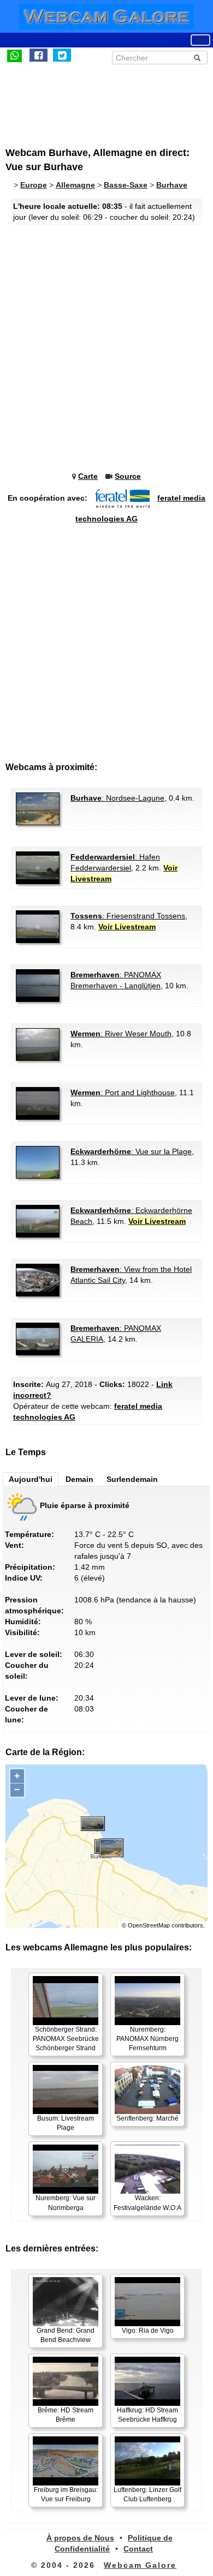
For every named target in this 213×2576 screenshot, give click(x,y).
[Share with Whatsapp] (14, 55)
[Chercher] (197, 58)
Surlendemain (132, 1479)
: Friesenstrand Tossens (128, 916)
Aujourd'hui (31, 1479)
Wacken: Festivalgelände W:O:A (147, 2203)
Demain (79, 1479)
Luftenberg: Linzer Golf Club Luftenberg (147, 2494)
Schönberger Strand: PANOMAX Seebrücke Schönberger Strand (66, 2039)
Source (128, 476)
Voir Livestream (127, 927)
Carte (88, 476)
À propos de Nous (80, 2538)
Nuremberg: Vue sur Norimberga (66, 2203)
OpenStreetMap (149, 1925)
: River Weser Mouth (121, 1034)
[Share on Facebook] (39, 55)
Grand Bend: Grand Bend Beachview (66, 2335)
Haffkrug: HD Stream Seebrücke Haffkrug (147, 2415)
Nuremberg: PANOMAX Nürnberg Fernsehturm (147, 2039)
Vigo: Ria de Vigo (148, 2331)
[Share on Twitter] (62, 55)
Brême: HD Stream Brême (66, 2415)
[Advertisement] (96, 100)
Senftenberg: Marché (147, 2118)
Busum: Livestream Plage (66, 2123)
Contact (138, 2549)
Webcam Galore (140, 2565)
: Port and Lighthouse (123, 1092)
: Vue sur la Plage (131, 1151)
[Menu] (200, 40)
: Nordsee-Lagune (117, 798)
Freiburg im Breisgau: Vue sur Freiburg (66, 2494)
